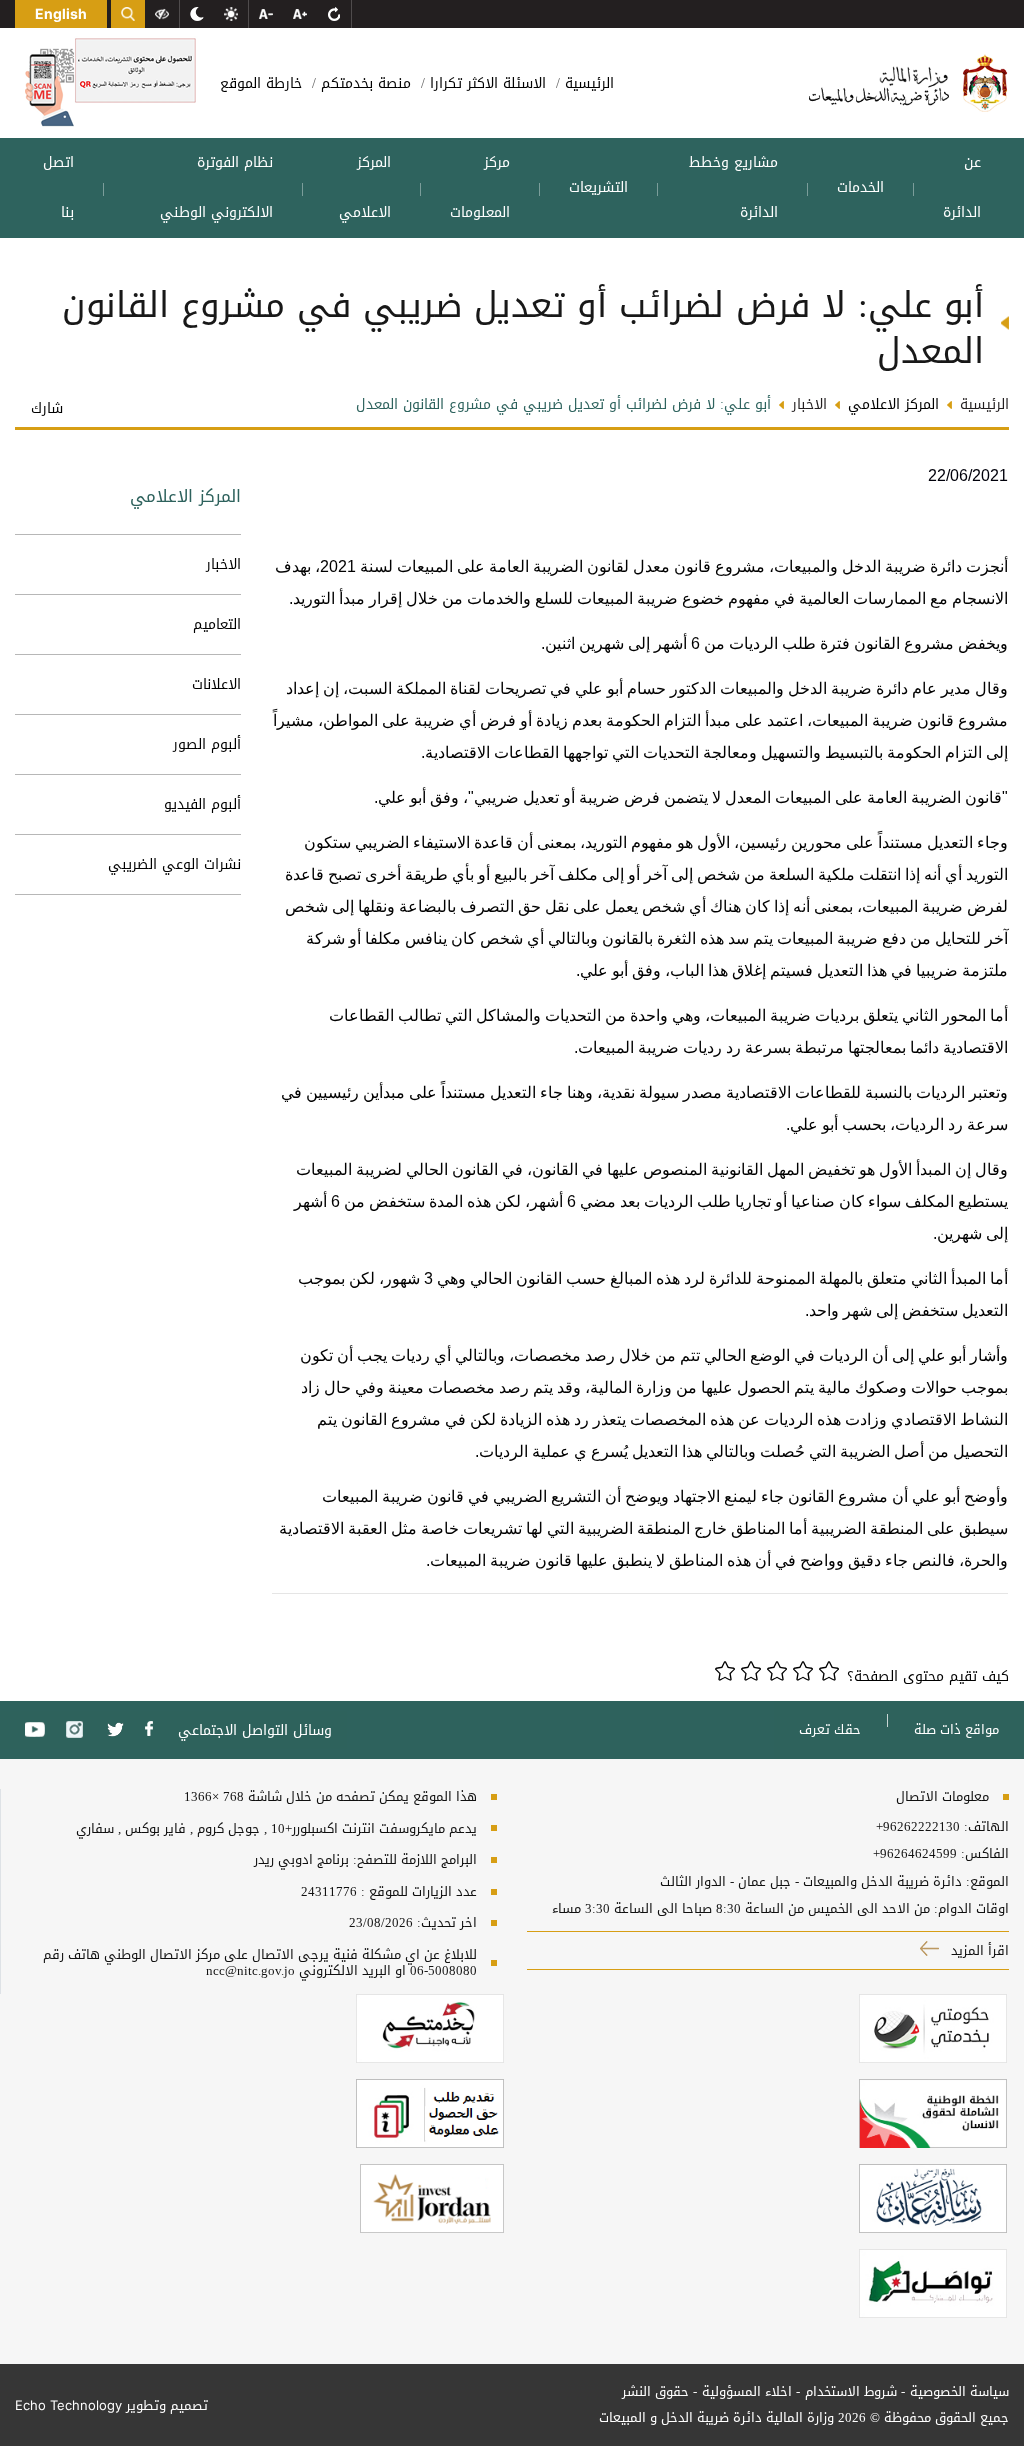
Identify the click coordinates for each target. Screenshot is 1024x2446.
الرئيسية (587, 83)
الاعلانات (216, 684)
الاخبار (223, 564)
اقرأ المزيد (978, 1950)
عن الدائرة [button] (962, 187)
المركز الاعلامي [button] (365, 187)
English (61, 13)
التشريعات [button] (598, 187)
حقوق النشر (655, 2391)
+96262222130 (918, 1827)
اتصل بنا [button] (58, 187)
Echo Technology (68, 2405)
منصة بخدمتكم (363, 83)
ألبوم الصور (207, 744)
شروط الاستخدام (851, 2391)
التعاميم (217, 624)
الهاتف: (984, 1827)
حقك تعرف (830, 1729)
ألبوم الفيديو (202, 804)
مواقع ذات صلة (956, 1729)
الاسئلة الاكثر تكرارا (485, 83)
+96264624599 (915, 1854)
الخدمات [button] (860, 187)
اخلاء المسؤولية (747, 2391)
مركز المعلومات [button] (480, 187)
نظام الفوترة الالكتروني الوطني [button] (216, 187)
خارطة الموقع (261, 83)
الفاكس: (985, 1854)
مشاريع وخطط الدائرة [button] (733, 187)
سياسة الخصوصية (959, 2391)
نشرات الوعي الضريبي (174, 864)
